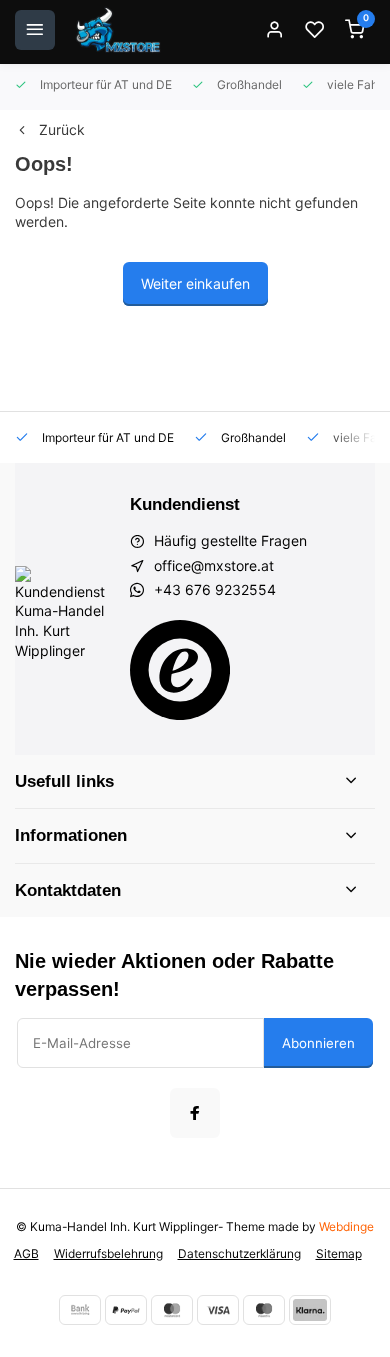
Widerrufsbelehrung (108, 1253)
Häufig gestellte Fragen (230, 540)
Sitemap (339, 1253)
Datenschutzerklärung (239, 1253)
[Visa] (218, 1310)
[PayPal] (126, 1310)
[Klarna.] (310, 1310)
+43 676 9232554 (215, 589)
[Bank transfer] (80, 1310)
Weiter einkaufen (195, 283)
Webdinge (346, 1226)
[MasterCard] (172, 1310)
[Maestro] (264, 1310)
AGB (26, 1253)
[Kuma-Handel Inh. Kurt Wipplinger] (119, 30)
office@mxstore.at (214, 565)
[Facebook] (195, 1113)
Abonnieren (318, 1043)
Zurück (62, 129)
